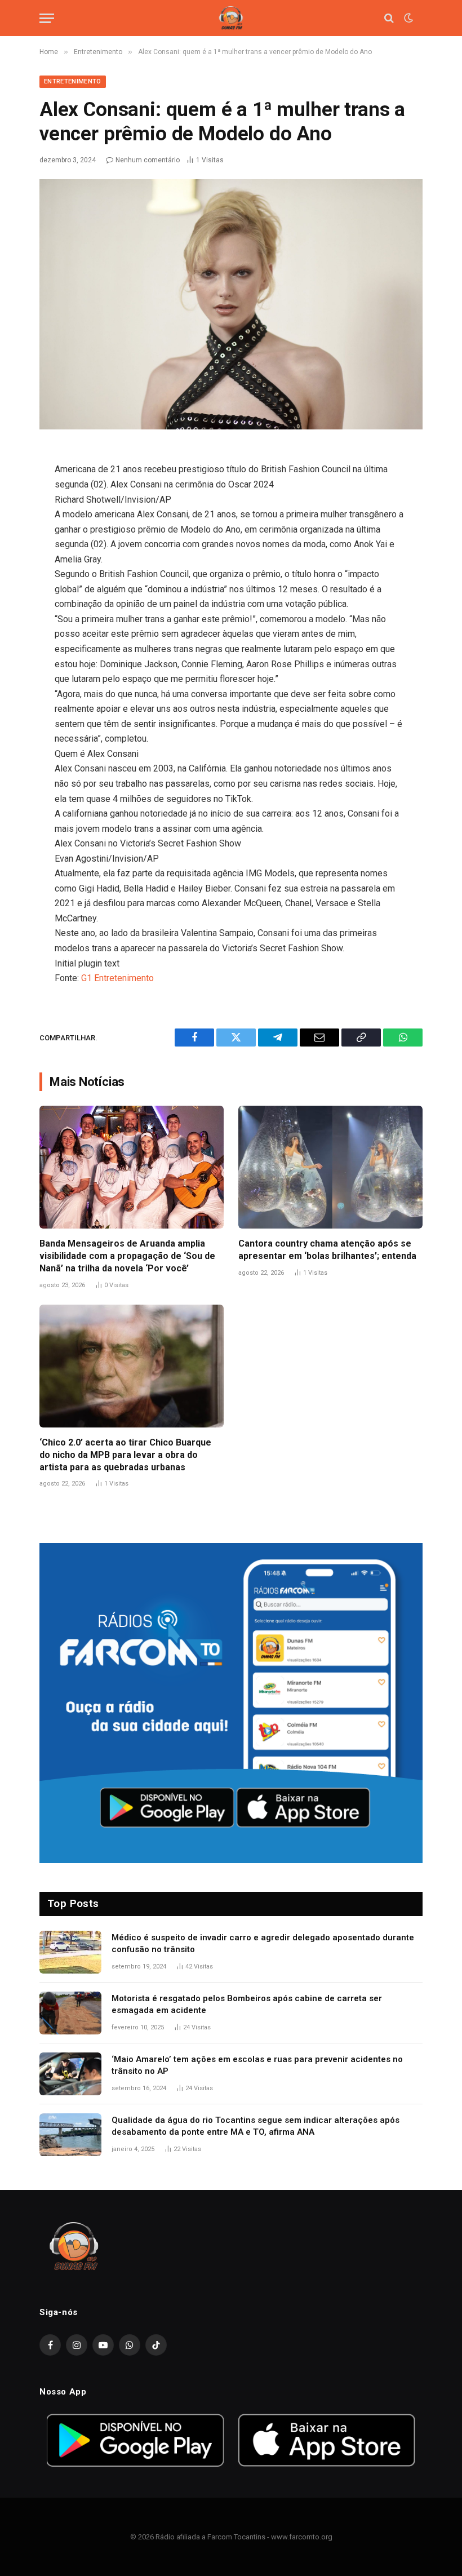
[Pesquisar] (389, 18)
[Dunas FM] (231, 18)
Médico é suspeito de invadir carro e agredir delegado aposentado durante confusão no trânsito (263, 1943)
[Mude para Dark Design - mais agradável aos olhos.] (407, 18)
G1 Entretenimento (117, 978)
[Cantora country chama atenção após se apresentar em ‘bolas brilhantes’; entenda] (330, 1167)
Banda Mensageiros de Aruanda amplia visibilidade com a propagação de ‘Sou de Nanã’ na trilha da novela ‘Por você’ (127, 1256)
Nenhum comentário (148, 160)
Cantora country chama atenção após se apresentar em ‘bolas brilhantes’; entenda (327, 1250)
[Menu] (47, 18)
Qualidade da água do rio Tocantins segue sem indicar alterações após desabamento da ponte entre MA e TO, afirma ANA (256, 2126)
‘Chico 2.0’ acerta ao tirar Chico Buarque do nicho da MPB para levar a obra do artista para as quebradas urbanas (125, 1455)
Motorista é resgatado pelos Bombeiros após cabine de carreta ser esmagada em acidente (247, 2004)
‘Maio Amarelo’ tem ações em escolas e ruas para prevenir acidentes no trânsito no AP (257, 2065)
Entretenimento (73, 81)
